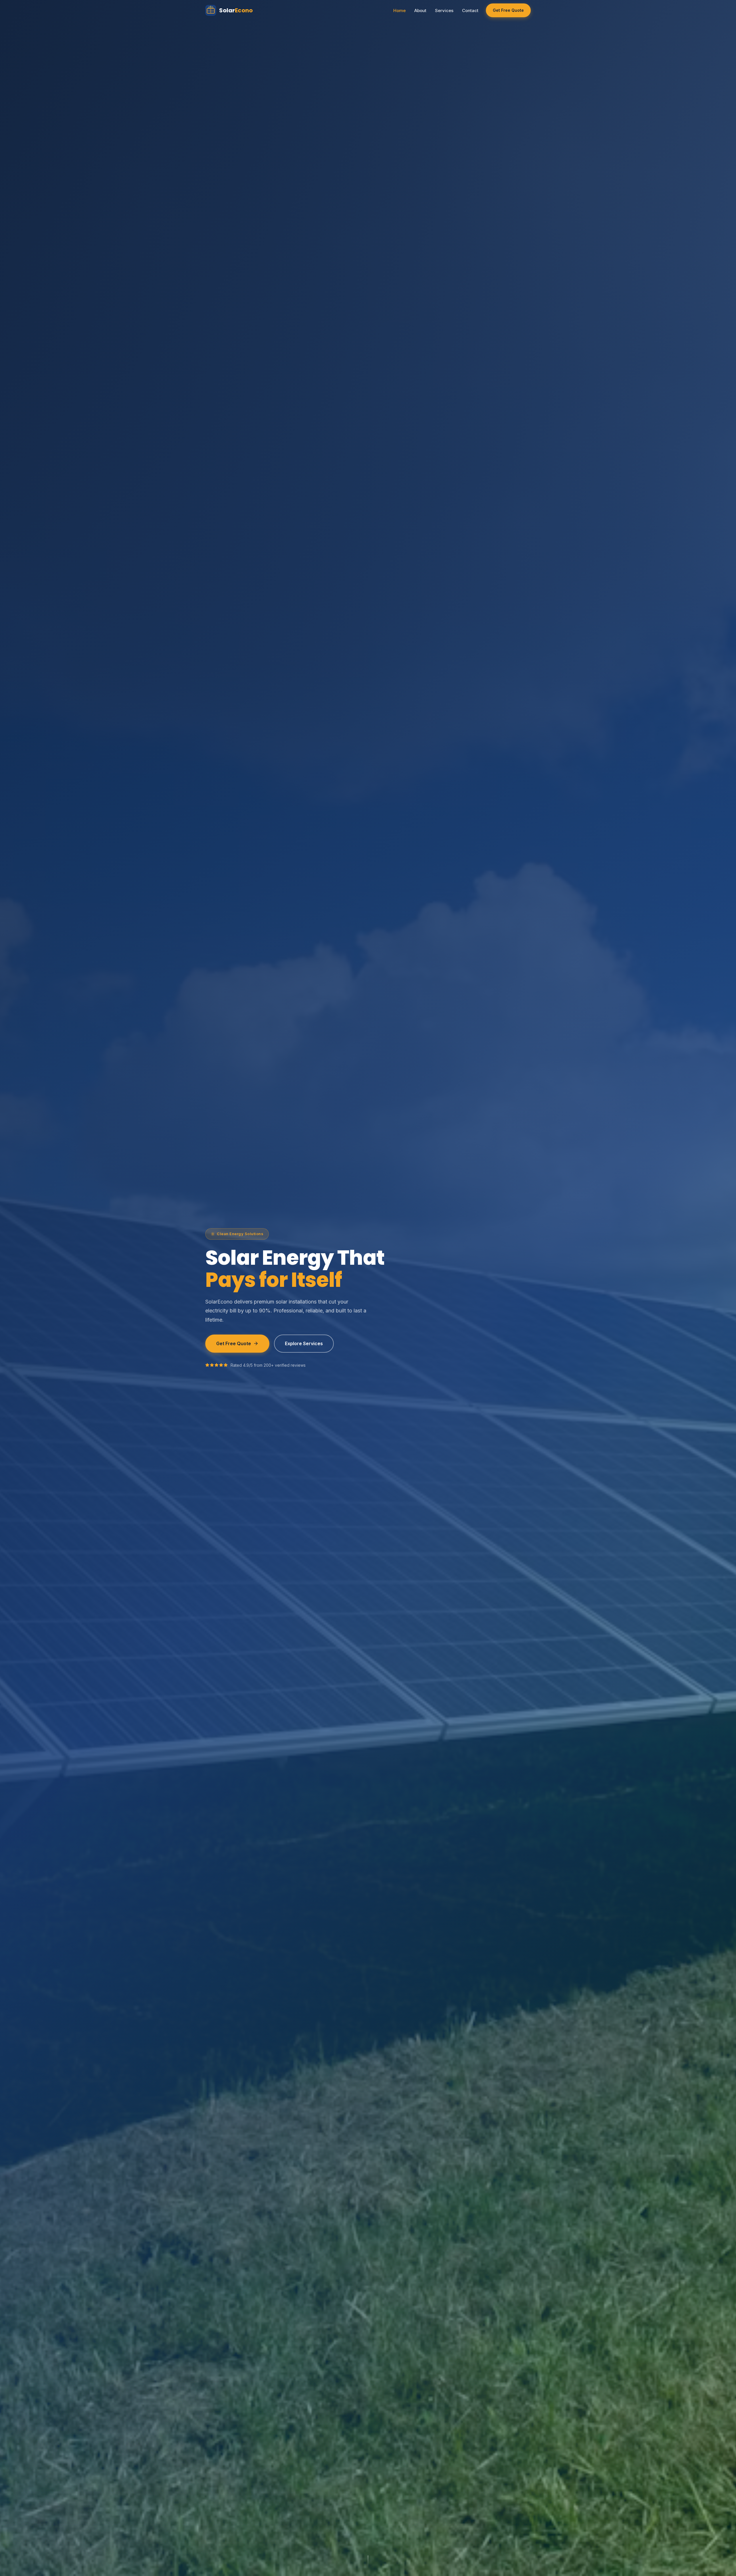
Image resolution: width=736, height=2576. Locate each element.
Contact (470, 10)
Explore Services (304, 1343)
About (420, 10)
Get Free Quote (508, 10)
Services (444, 10)
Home (399, 10)
